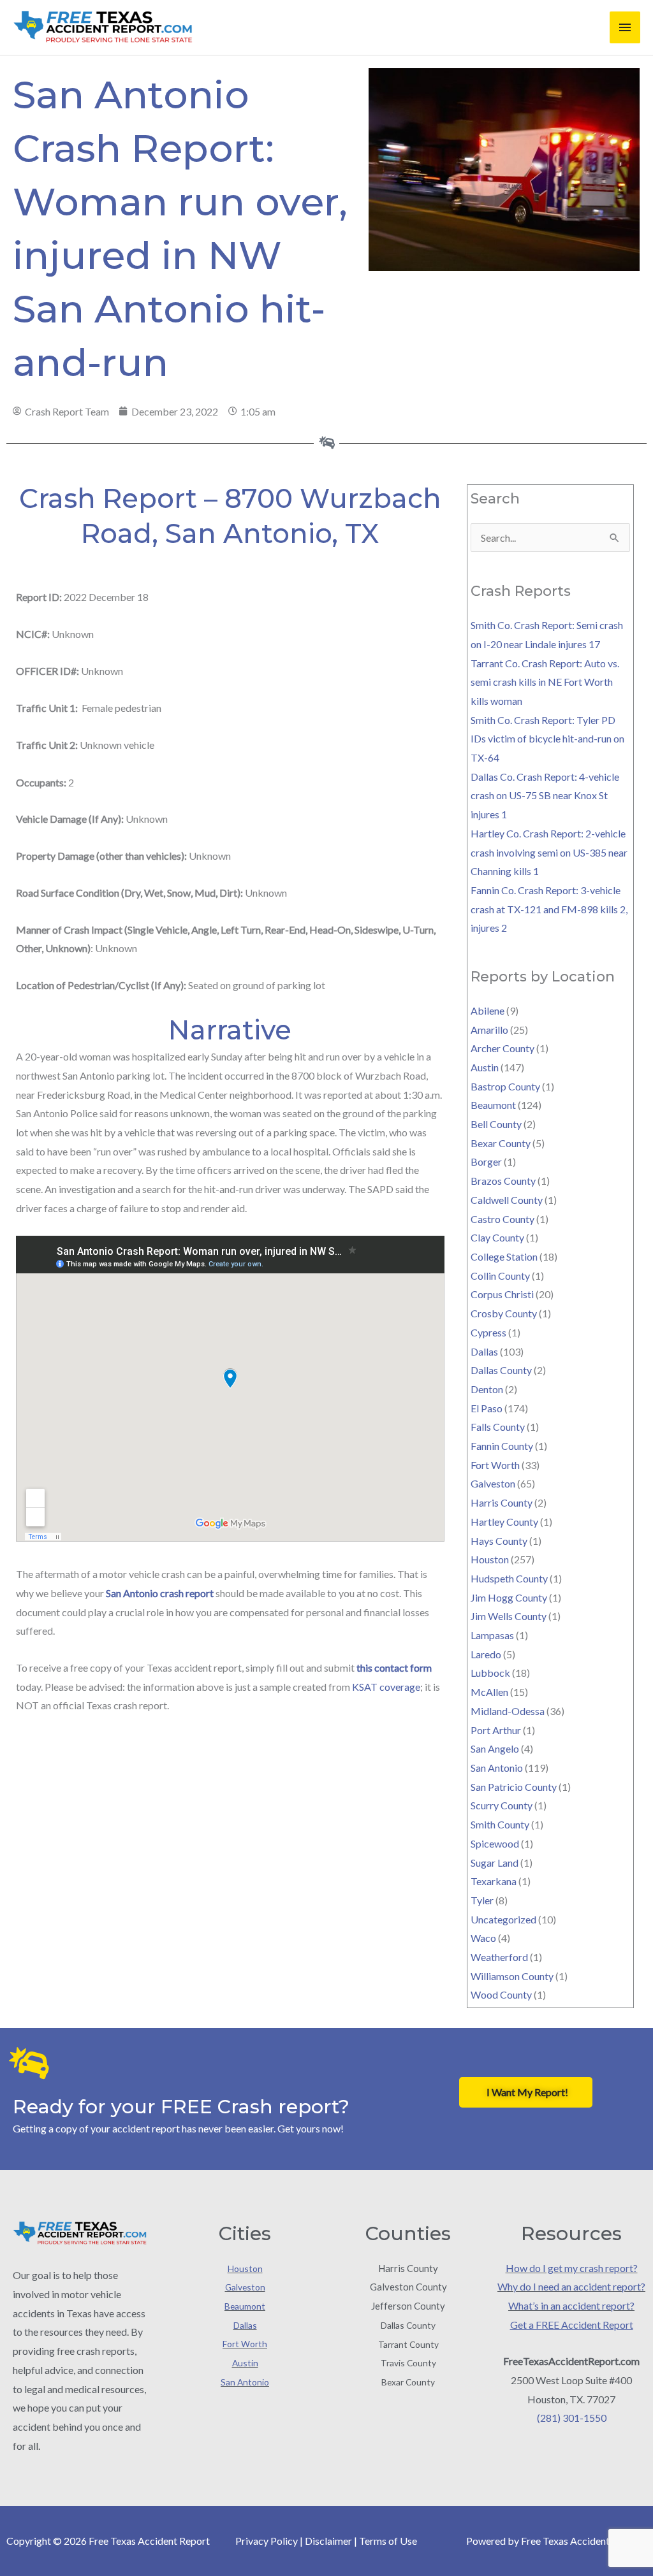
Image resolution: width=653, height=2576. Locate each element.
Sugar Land (495, 1863)
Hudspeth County (509, 1578)
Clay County (497, 1237)
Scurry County (502, 1805)
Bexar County (501, 1143)
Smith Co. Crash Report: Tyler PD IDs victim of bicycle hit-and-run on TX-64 (547, 739)
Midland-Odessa (508, 1711)
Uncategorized (503, 1919)
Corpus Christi (502, 1294)
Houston (490, 1559)
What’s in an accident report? (571, 2305)
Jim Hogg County (509, 1597)
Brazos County (503, 1181)
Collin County (500, 1276)
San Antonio (497, 1768)
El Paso (487, 1408)
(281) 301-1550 (572, 2418)
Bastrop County (505, 1086)
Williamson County (512, 1976)
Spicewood (495, 1843)
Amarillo (489, 1030)
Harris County (502, 1502)
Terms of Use (388, 2541)
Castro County (503, 1219)
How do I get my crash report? (572, 2268)
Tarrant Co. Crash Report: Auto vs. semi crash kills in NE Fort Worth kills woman (545, 682)
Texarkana (494, 1881)
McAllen (489, 1692)
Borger (486, 1161)
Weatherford (499, 1957)
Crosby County (504, 1313)
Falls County (498, 1427)
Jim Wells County (509, 1616)
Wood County (501, 1994)
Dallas (484, 1351)
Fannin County (502, 1446)
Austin (485, 1067)
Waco (483, 1938)
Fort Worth (495, 1465)
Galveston (493, 1483)
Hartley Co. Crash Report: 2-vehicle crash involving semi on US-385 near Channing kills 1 (549, 852)
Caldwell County (507, 1200)
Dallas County (501, 1370)
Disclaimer (328, 2541)
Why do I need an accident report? (571, 2286)
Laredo (486, 1654)
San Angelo (495, 1748)
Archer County (503, 1048)
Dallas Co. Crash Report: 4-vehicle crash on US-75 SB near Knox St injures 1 (545, 795)
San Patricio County (514, 1787)
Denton (487, 1389)
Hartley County (504, 1522)
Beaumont (493, 1105)
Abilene (488, 1010)
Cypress (488, 1332)
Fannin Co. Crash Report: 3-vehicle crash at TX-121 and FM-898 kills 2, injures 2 (549, 909)
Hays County (499, 1541)
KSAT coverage (386, 1687)
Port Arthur (496, 1730)
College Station (504, 1256)
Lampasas (492, 1635)
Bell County (496, 1124)
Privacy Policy (267, 2541)
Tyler (482, 1900)
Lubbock (490, 1673)
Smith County (500, 1824)
